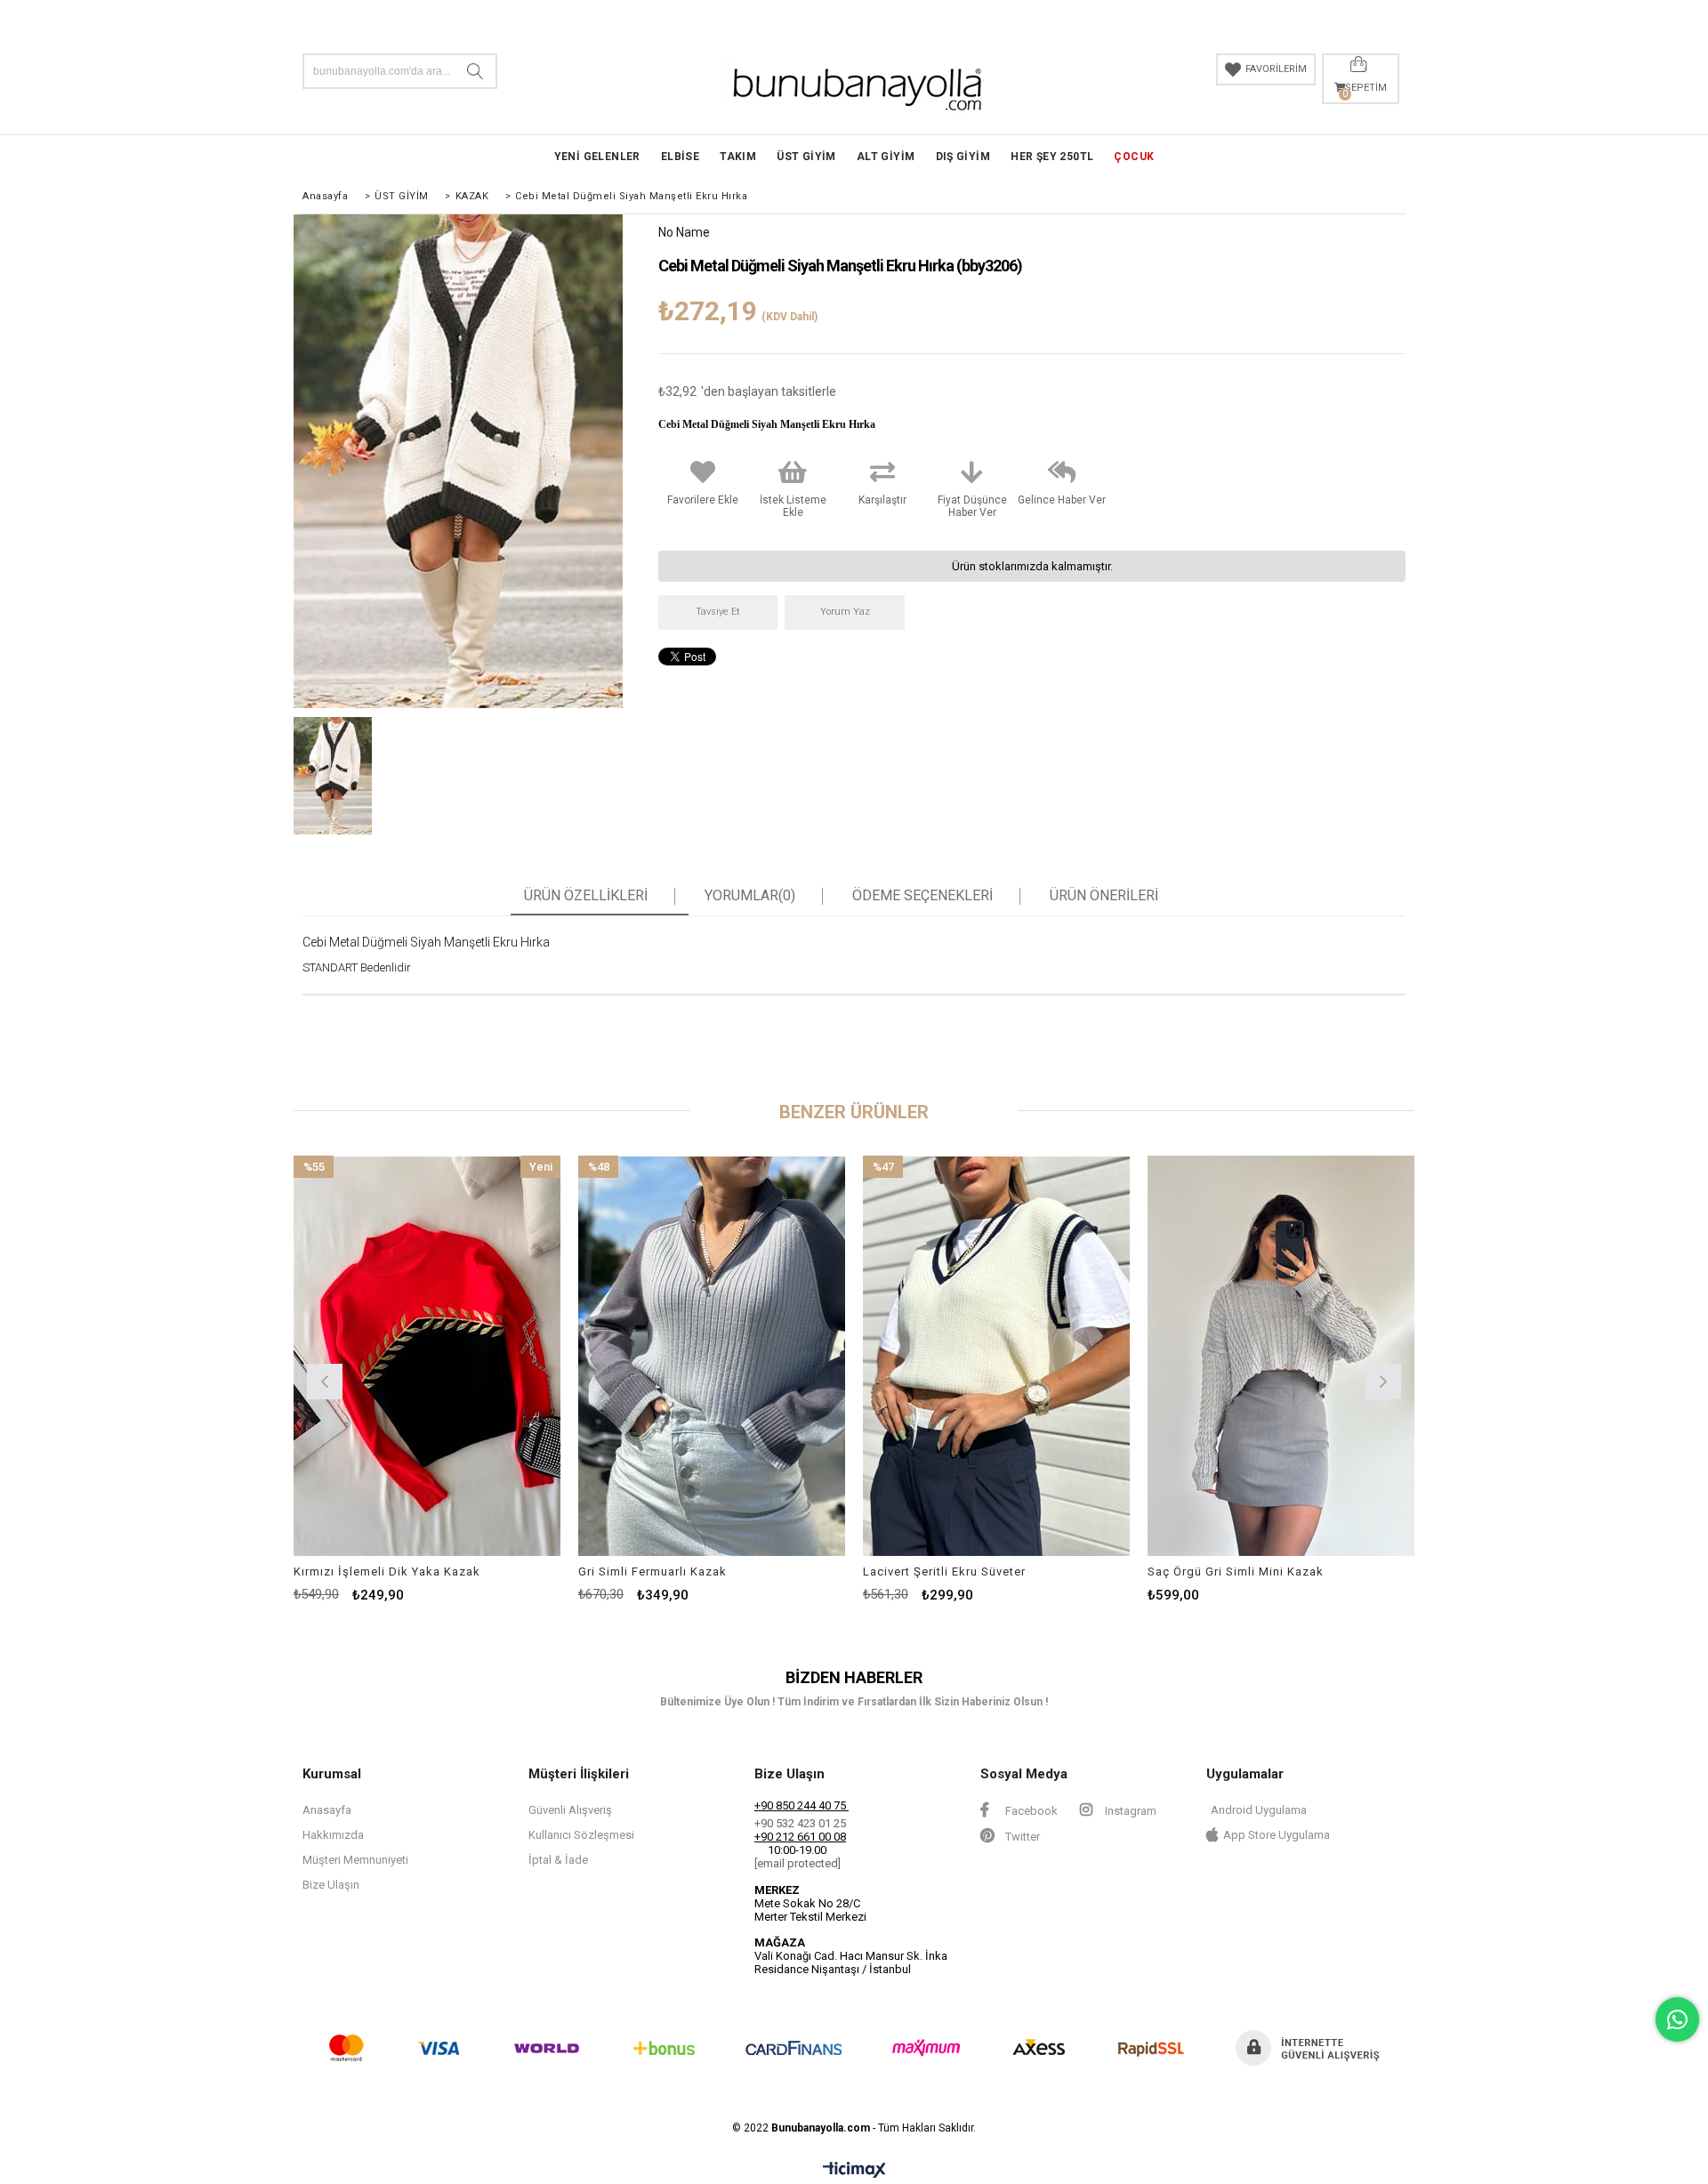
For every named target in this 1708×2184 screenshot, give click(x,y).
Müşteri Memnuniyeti (355, 1860)
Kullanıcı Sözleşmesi (581, 1835)
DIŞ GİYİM (963, 157)
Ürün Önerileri (1104, 896)
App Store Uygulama (1277, 1835)
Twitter (1021, 1837)
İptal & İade (558, 1860)
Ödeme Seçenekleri (922, 896)
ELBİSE (680, 157)
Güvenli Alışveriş (570, 1810)
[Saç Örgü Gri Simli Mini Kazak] (1281, 1356)
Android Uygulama (1259, 1810)
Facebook (1030, 1811)
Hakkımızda (333, 1835)
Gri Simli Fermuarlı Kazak (653, 1572)
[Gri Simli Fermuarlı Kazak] (712, 1356)
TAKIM (738, 157)
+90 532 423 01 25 (800, 1823)
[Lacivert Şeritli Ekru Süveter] (996, 1356)
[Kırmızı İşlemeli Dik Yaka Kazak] (427, 1356)
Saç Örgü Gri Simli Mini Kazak (1236, 1572)
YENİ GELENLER (597, 157)
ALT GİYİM (886, 157)
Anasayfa (327, 1810)
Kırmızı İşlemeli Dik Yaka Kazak (387, 1572)
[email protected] (798, 1863)
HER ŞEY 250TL (1052, 157)
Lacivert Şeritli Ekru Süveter (944, 1572)
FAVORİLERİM (1276, 69)
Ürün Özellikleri (586, 896)
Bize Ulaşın (331, 1885)
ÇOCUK (1134, 157)
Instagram (1129, 1811)
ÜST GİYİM (806, 157)
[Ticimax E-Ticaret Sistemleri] (854, 2171)
